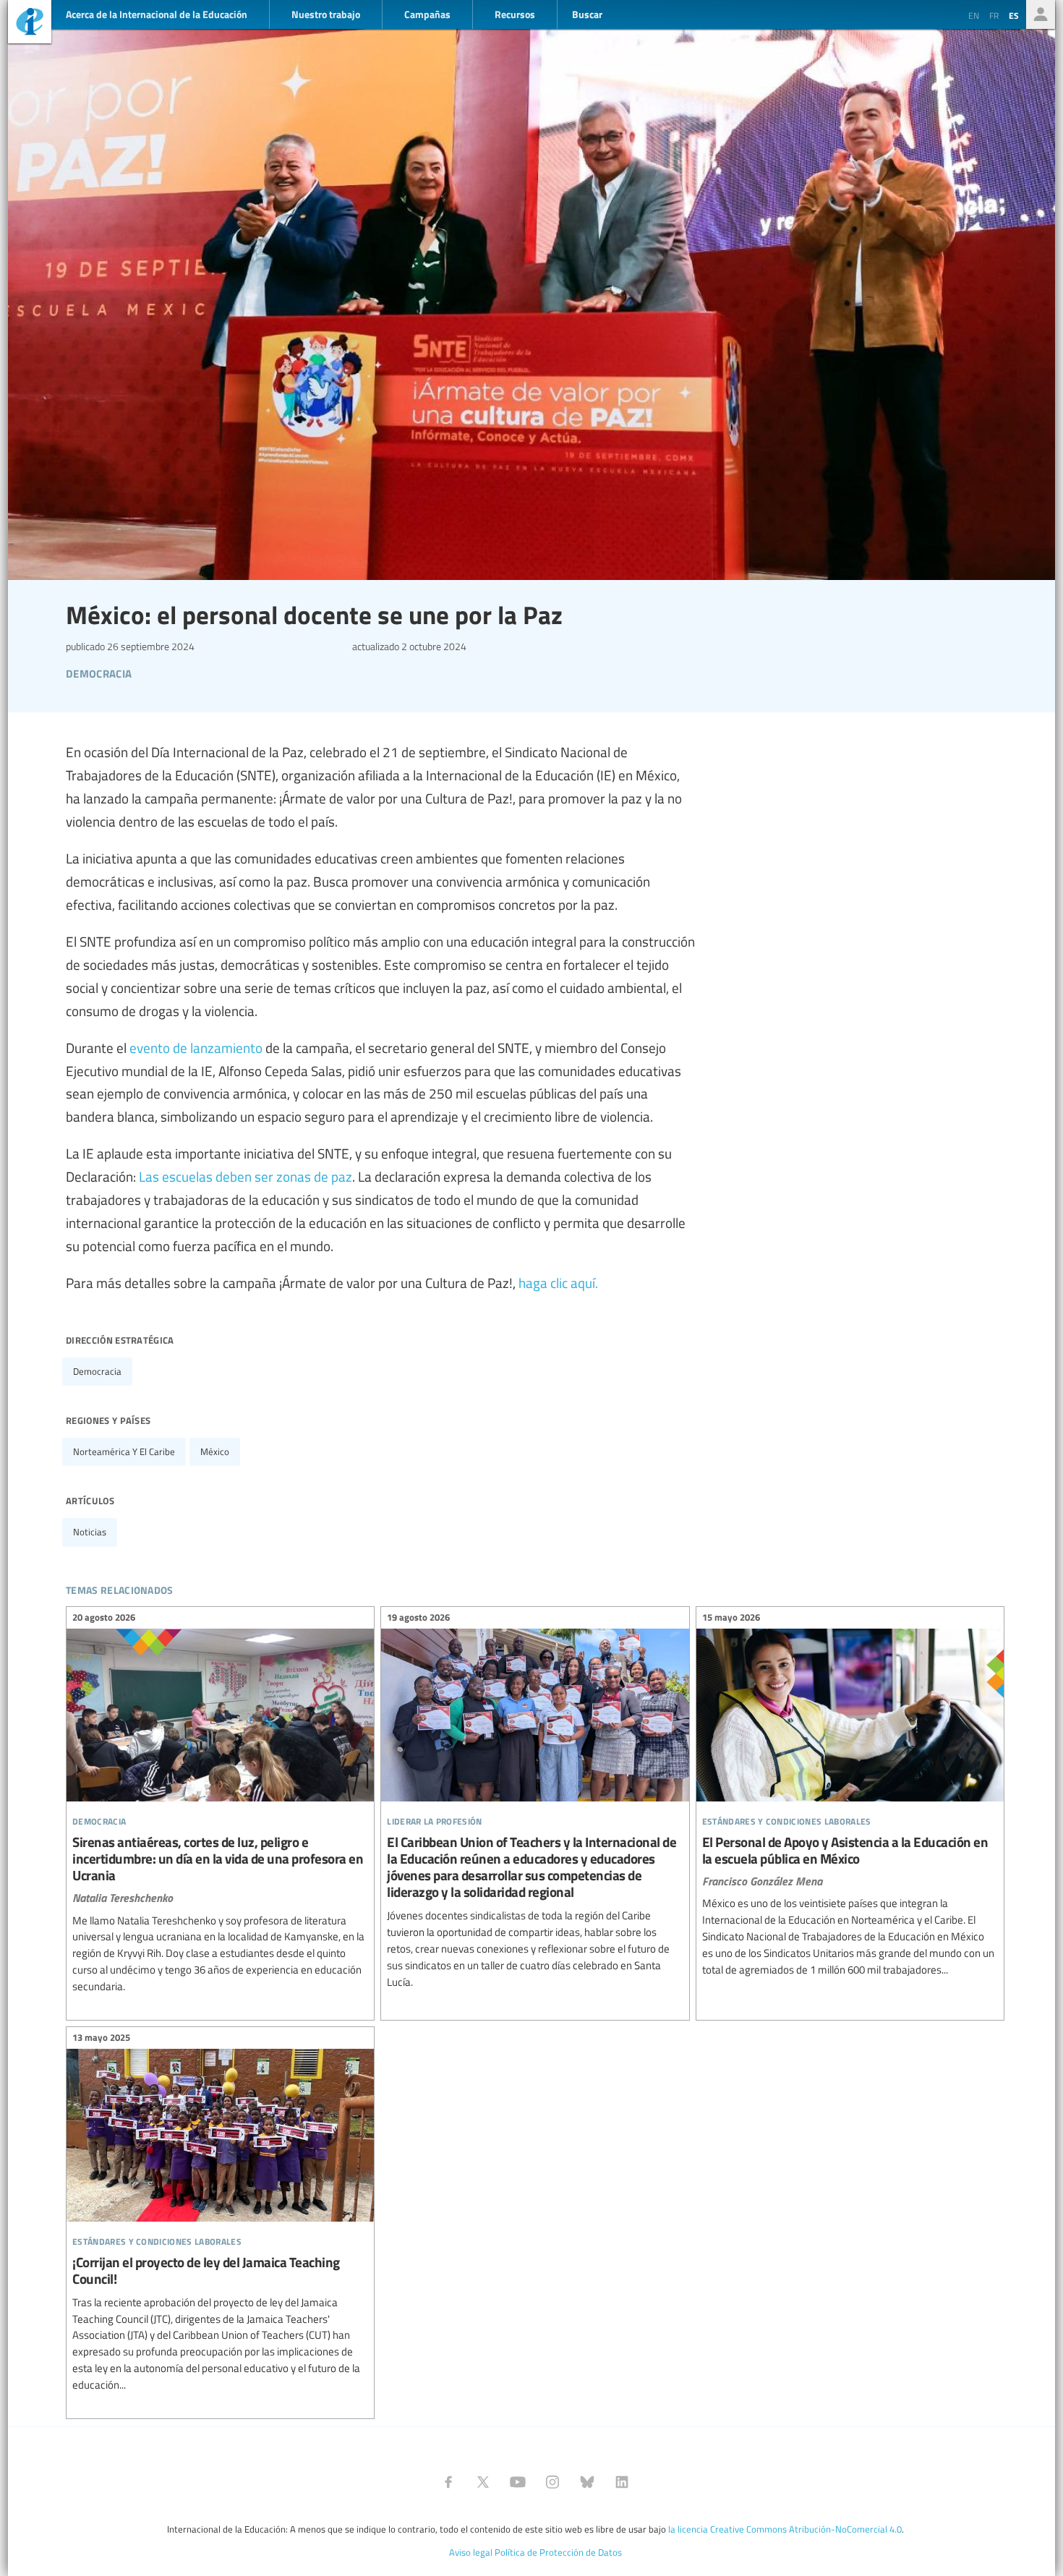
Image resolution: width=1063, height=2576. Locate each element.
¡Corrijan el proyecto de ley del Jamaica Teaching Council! (220, 2214)
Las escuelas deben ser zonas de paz (246, 1176)
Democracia (97, 1371)
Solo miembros (1041, 14)
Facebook (448, 2482)
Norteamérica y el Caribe (124, 1451)
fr (994, 15)
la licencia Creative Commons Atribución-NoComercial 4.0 (785, 2529)
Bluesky (587, 2482)
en (974, 15)
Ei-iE (30, 24)
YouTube (518, 2482)
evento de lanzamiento (196, 1047)
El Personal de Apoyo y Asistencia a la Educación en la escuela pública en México (850, 1796)
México (215, 1451)
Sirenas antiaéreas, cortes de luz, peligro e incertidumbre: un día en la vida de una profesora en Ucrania (220, 1804)
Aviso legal (471, 2552)
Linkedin (622, 2482)
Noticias (90, 1532)
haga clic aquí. (558, 1282)
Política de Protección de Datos (558, 2552)
